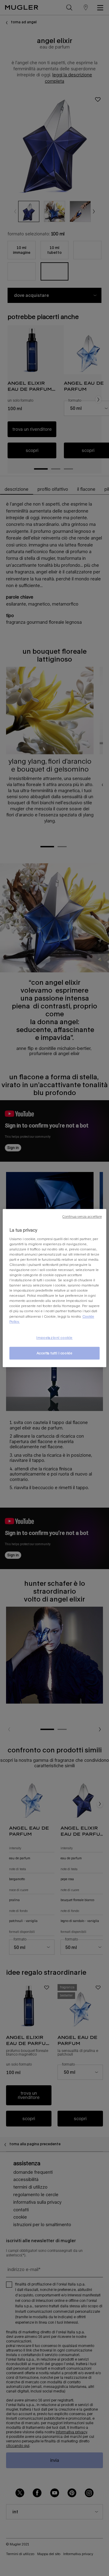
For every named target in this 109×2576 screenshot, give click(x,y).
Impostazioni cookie (54, 1338)
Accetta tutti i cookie (55, 1353)
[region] (54, 1288)
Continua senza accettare (82, 1217)
